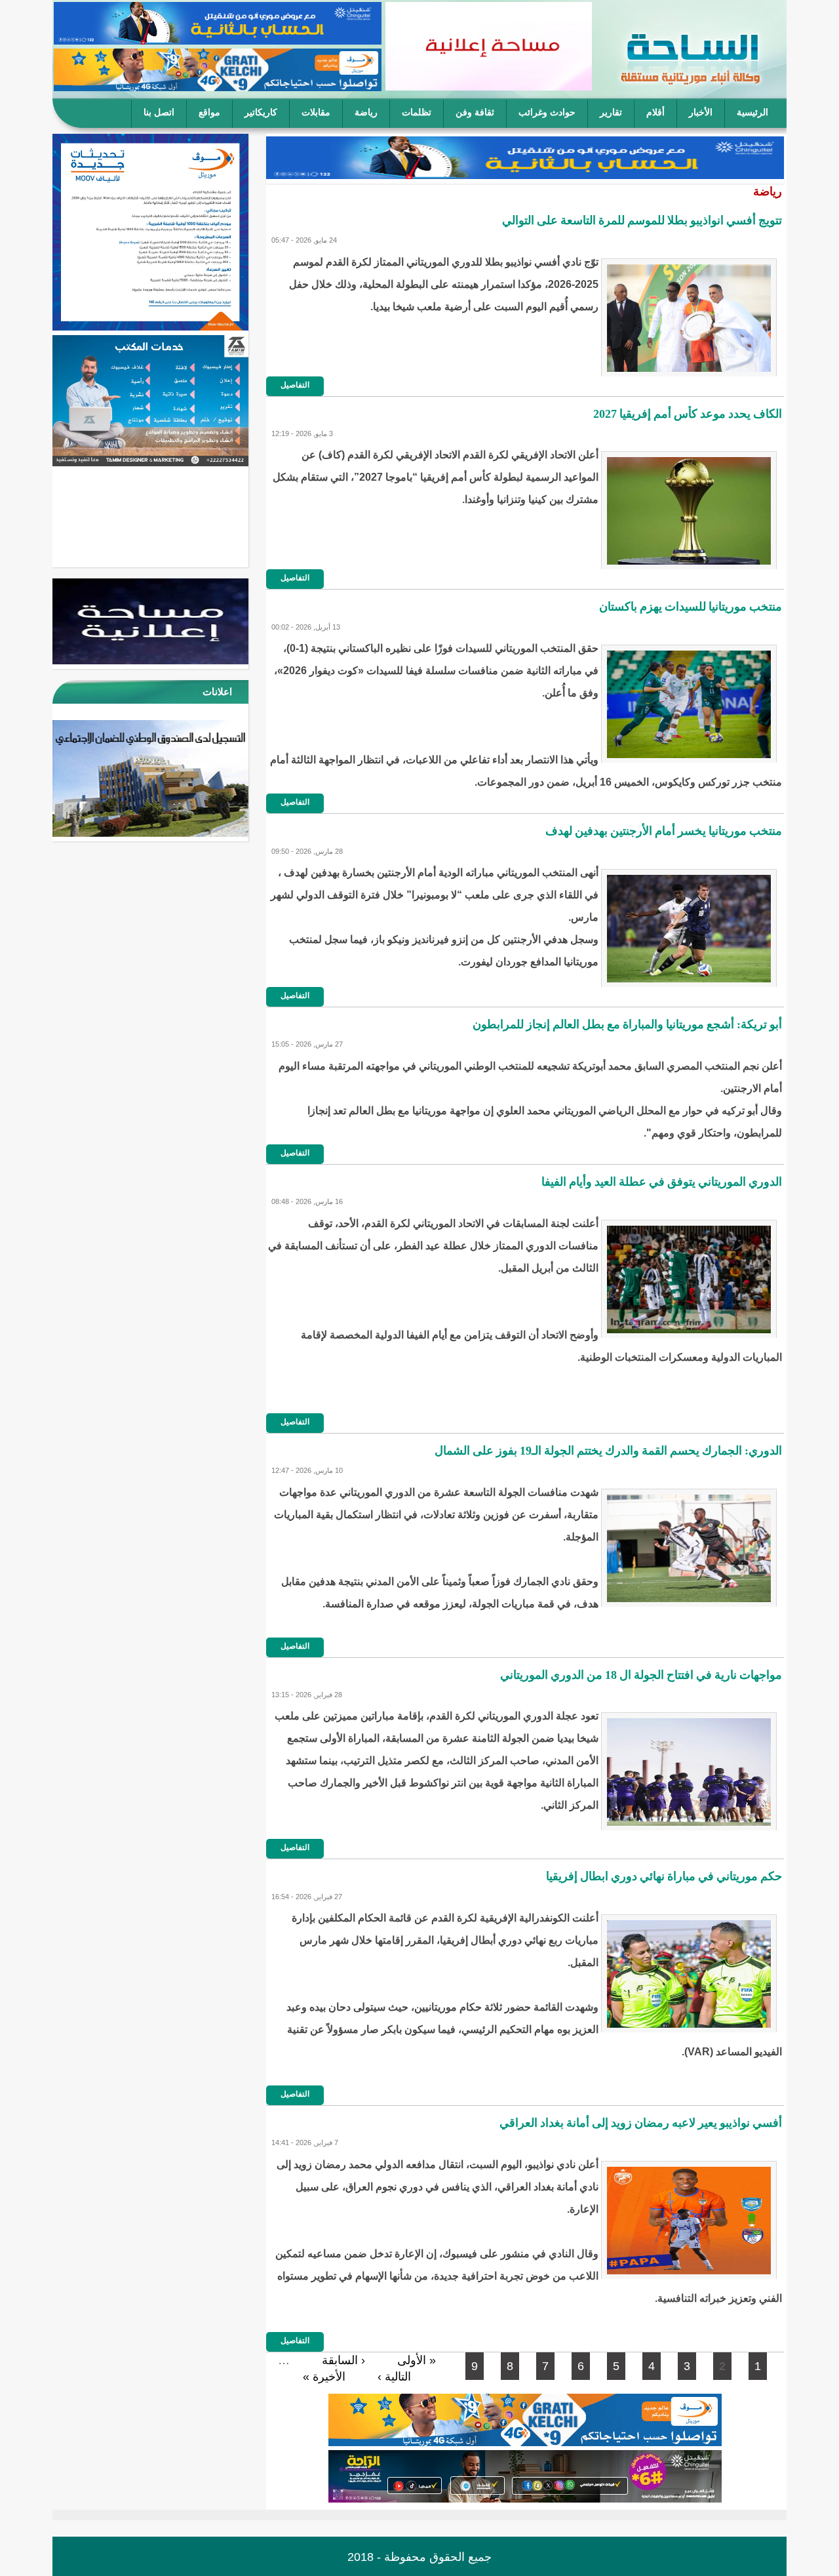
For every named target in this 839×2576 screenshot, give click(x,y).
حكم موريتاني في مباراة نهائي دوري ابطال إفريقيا (664, 1876)
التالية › (394, 2377)
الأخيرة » (324, 2377)
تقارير (611, 112)
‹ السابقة (343, 2360)
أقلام (655, 112)
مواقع (209, 112)
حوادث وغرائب (547, 112)
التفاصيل (295, 385)
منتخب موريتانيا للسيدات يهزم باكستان (691, 607)
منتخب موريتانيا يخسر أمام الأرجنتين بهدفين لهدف (664, 831)
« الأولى (417, 2360)
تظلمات (417, 112)
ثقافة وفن (475, 112)
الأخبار (701, 112)
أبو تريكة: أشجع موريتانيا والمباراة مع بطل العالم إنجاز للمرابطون (627, 1024)
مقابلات (316, 112)
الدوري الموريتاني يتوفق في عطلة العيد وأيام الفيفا (662, 1182)
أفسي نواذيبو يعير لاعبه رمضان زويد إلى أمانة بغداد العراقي (641, 2123)
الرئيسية (752, 112)
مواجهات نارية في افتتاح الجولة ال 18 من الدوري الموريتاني (641, 1675)
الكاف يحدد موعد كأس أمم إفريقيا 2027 (688, 414)
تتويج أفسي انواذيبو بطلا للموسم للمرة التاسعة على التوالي (642, 220)
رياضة (366, 112)
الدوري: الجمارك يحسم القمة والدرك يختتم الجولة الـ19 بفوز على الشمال (608, 1451)
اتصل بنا (159, 112)
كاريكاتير (261, 112)
